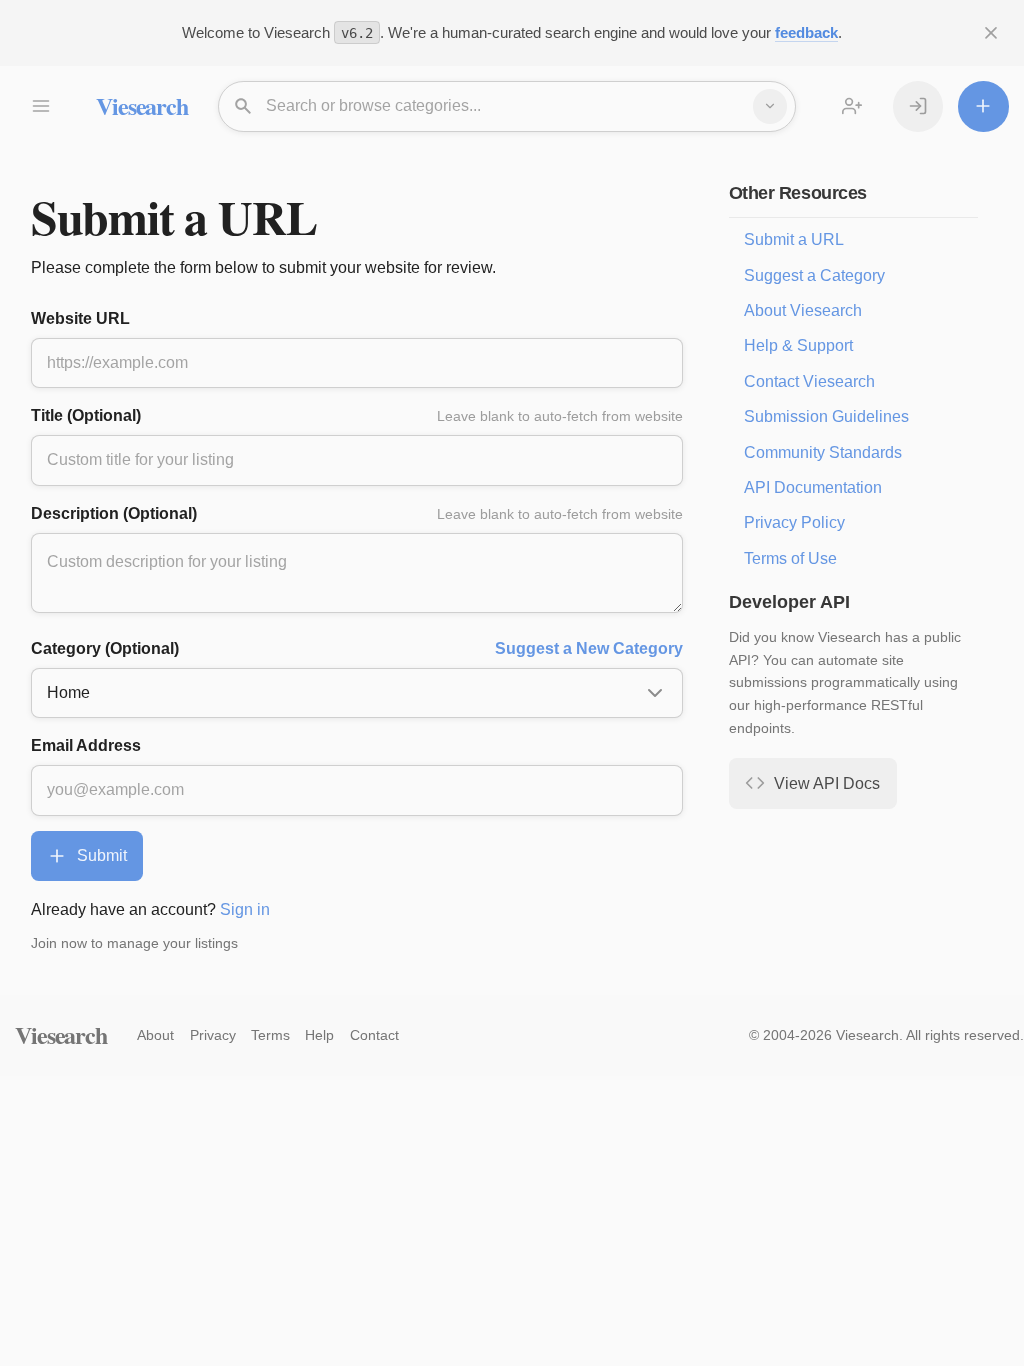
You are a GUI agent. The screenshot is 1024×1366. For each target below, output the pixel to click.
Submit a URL (794, 239)
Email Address (86, 745)
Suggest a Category (814, 275)
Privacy (213, 1035)
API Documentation (813, 487)
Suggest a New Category (589, 648)
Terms (270, 1035)
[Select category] (770, 106)
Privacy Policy (794, 522)
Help (319, 1035)
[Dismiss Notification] (991, 33)
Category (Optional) (357, 648)
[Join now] (852, 106)
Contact (374, 1035)
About (155, 1035)
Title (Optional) (357, 415)
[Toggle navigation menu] (40, 106)
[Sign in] (918, 106)
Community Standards (823, 452)
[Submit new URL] (983, 106)
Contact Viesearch (809, 381)
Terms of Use (790, 558)
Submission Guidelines (826, 416)
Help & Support (798, 345)
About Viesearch (803, 310)
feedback (806, 32)
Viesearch (141, 105)
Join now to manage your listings (134, 943)
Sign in (245, 909)
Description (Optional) (357, 513)
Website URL (80, 318)
